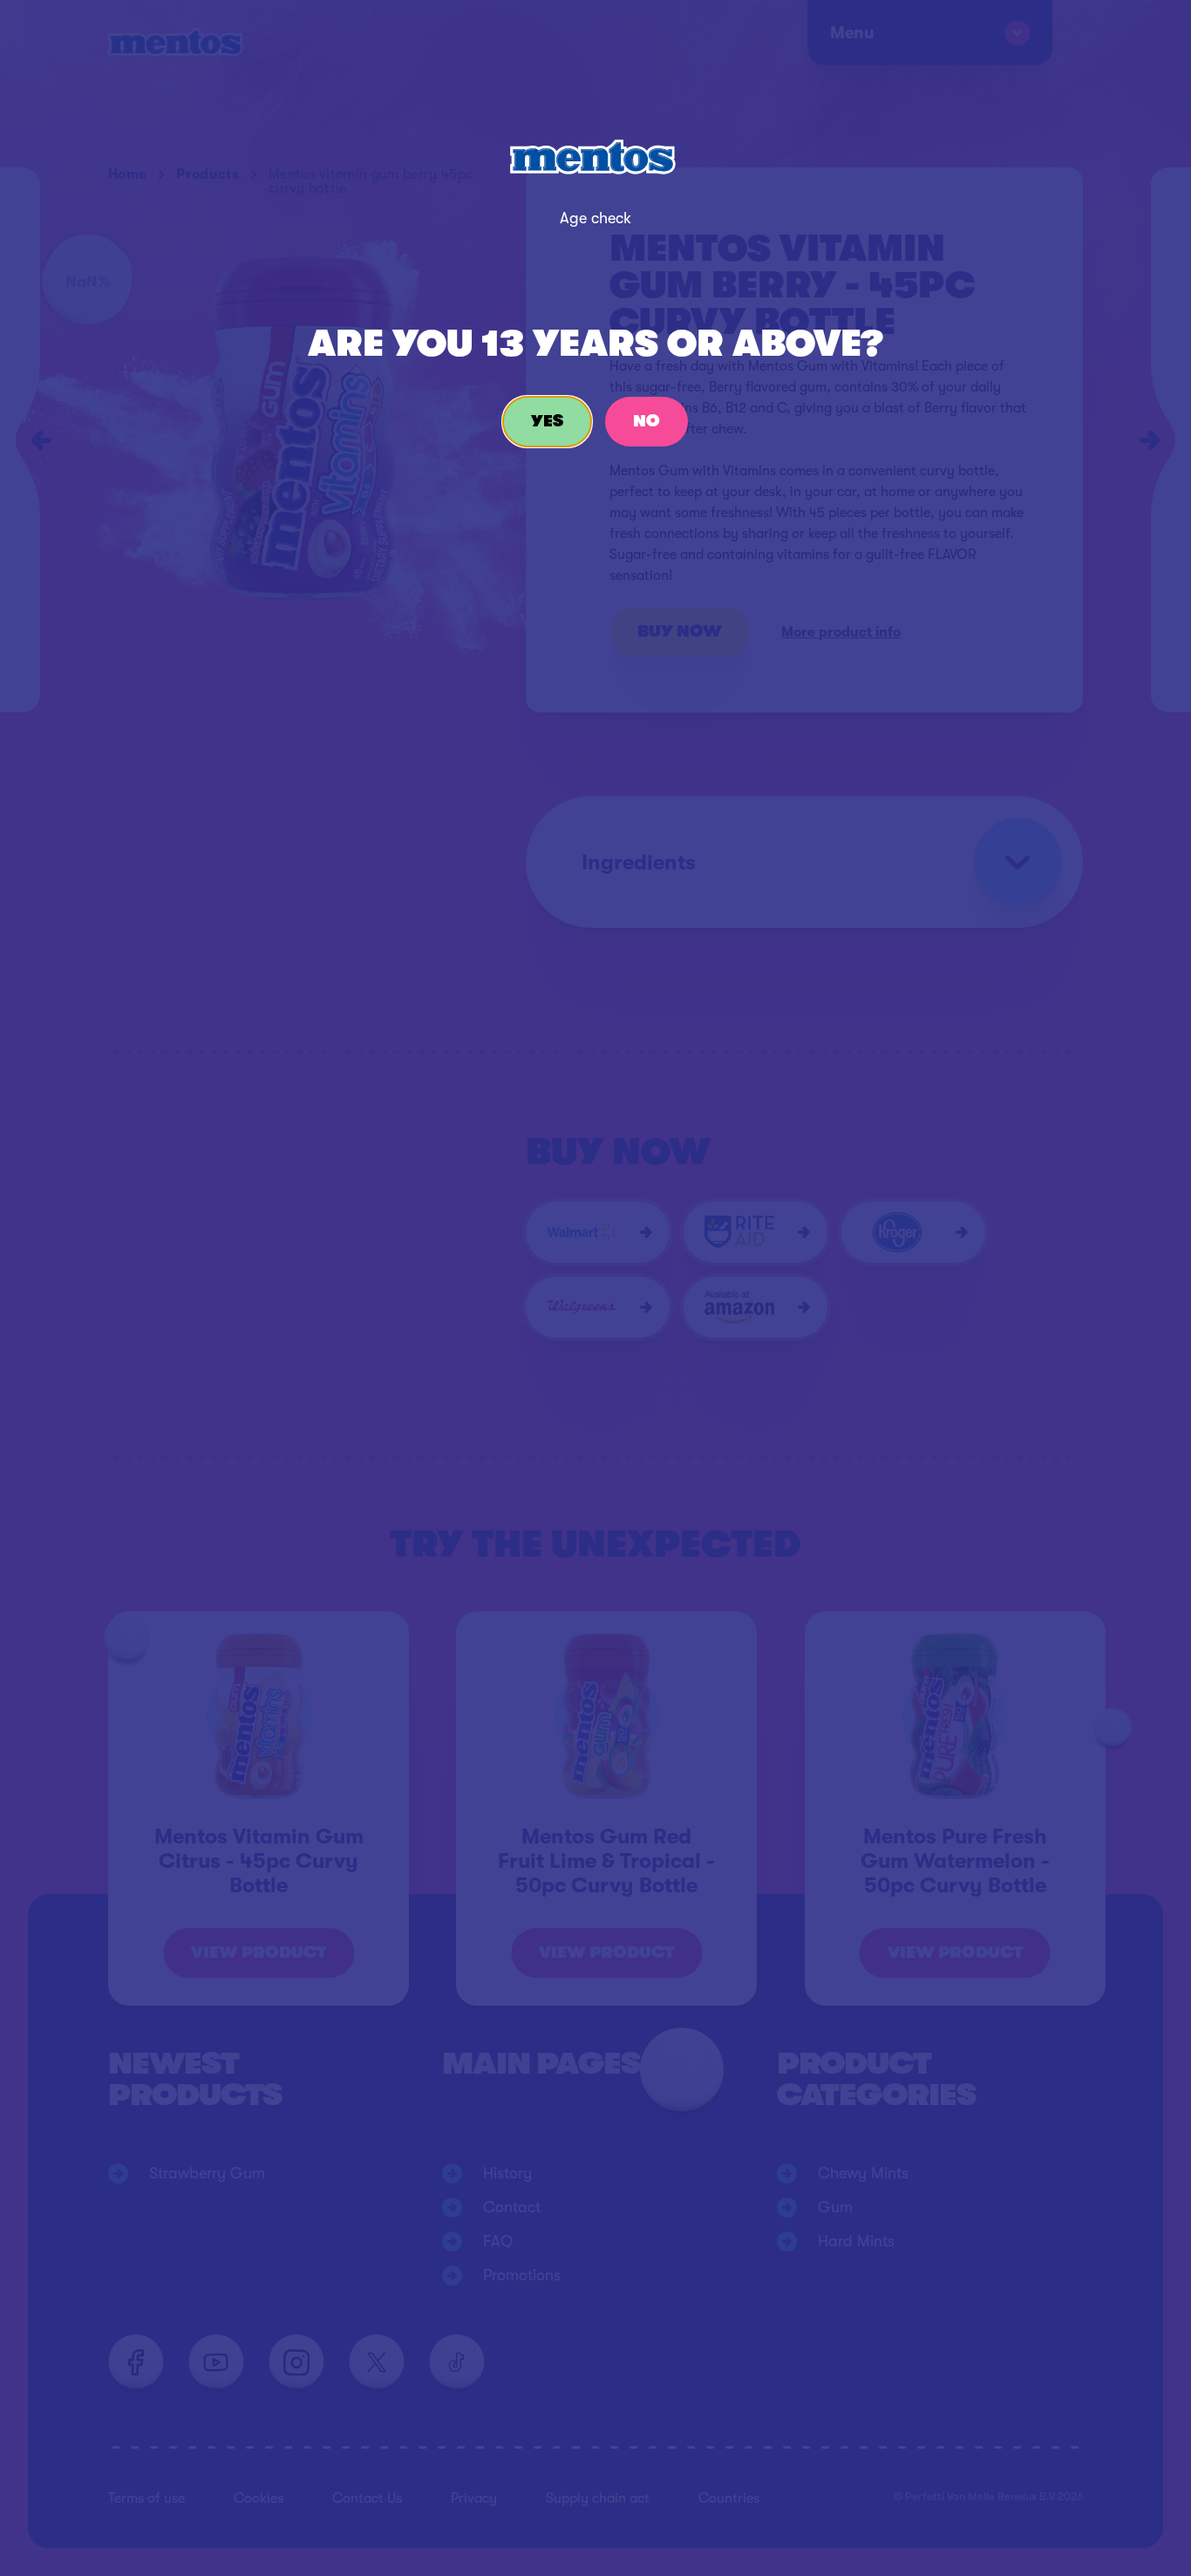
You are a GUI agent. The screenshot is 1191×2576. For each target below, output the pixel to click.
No (647, 421)
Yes (547, 421)
